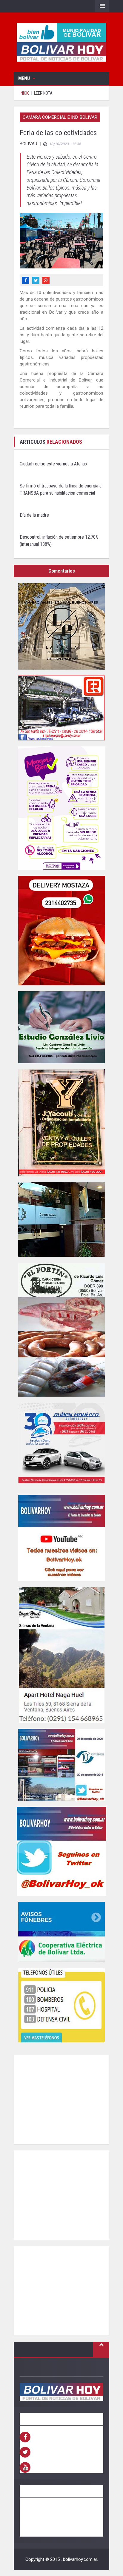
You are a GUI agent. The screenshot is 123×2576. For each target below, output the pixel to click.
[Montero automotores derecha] (61, 1446)
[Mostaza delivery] (61, 931)
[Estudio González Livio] (61, 1027)
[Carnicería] (61, 1330)
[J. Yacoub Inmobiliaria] (61, 1123)
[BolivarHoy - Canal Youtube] (61, 1538)
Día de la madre (34, 515)
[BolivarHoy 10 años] (61, 1765)
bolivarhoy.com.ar (80, 2559)
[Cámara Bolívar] (61, 1220)
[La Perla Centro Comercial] (61, 626)
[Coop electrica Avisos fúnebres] (61, 1932)
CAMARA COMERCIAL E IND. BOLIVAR (60, 117)
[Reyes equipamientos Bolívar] (61, 708)
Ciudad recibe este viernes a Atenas (53, 464)
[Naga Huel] (61, 1655)
